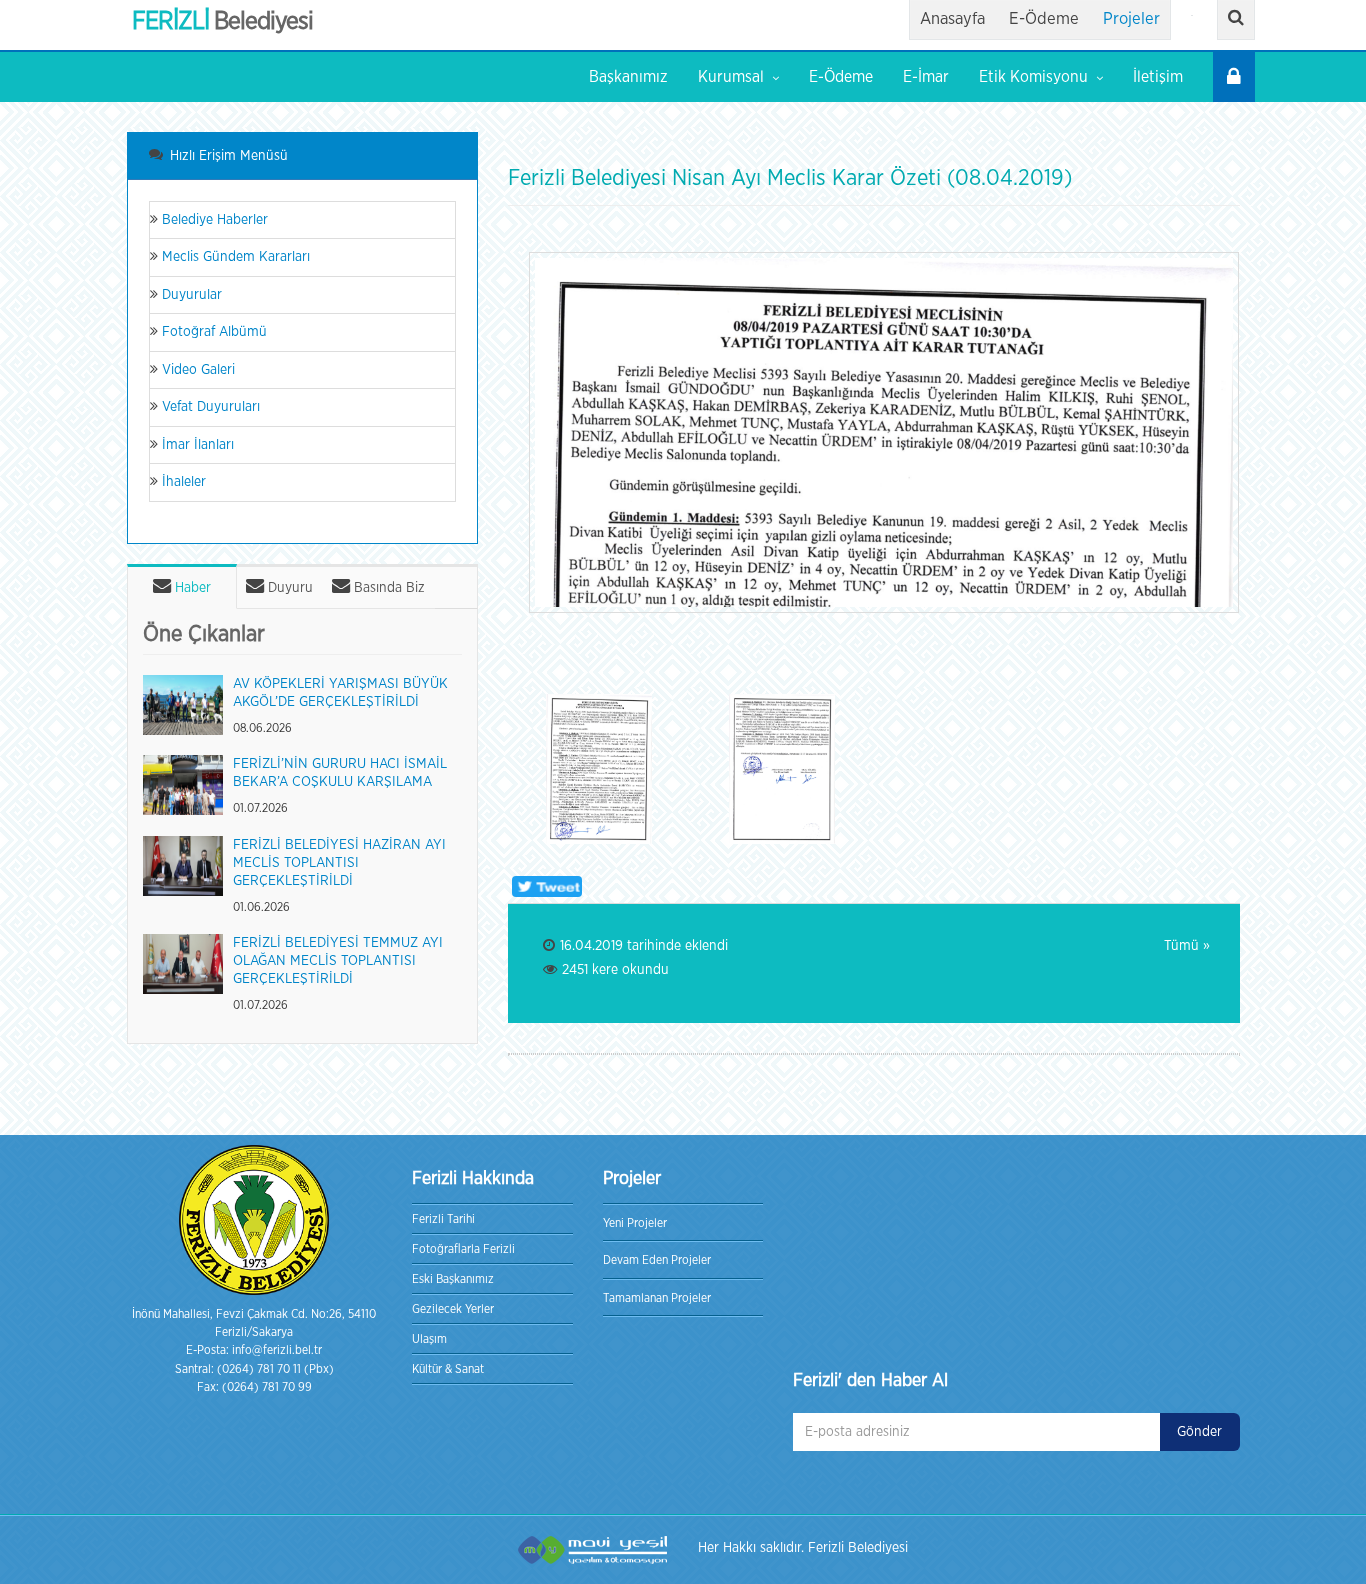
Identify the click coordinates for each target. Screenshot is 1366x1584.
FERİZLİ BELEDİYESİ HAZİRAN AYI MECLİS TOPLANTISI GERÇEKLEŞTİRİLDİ (339, 863)
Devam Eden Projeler (657, 1260)
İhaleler (182, 482)
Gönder (1199, 1432)
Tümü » (1187, 946)
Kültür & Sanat (448, 1369)
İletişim (1158, 77)
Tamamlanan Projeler (657, 1298)
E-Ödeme (1044, 19)
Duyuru (288, 588)
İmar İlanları (196, 445)
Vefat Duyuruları (209, 407)
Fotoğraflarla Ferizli (463, 1249)
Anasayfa (952, 19)
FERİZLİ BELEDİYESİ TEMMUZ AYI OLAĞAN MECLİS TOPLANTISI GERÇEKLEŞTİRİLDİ (338, 961)
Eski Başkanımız (453, 1279)
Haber (191, 588)
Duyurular (190, 295)
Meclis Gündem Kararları (234, 257)
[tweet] (545, 886)
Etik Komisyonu (1033, 77)
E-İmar (926, 77)
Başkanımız (628, 77)
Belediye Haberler (213, 220)
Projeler (1131, 19)
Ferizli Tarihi (443, 1219)
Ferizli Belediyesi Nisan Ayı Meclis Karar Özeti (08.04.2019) (790, 178)
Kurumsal (731, 77)
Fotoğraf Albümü (212, 332)
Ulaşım (429, 1339)
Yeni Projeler (635, 1223)
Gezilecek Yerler (453, 1309)
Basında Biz (387, 588)
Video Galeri (196, 370)
